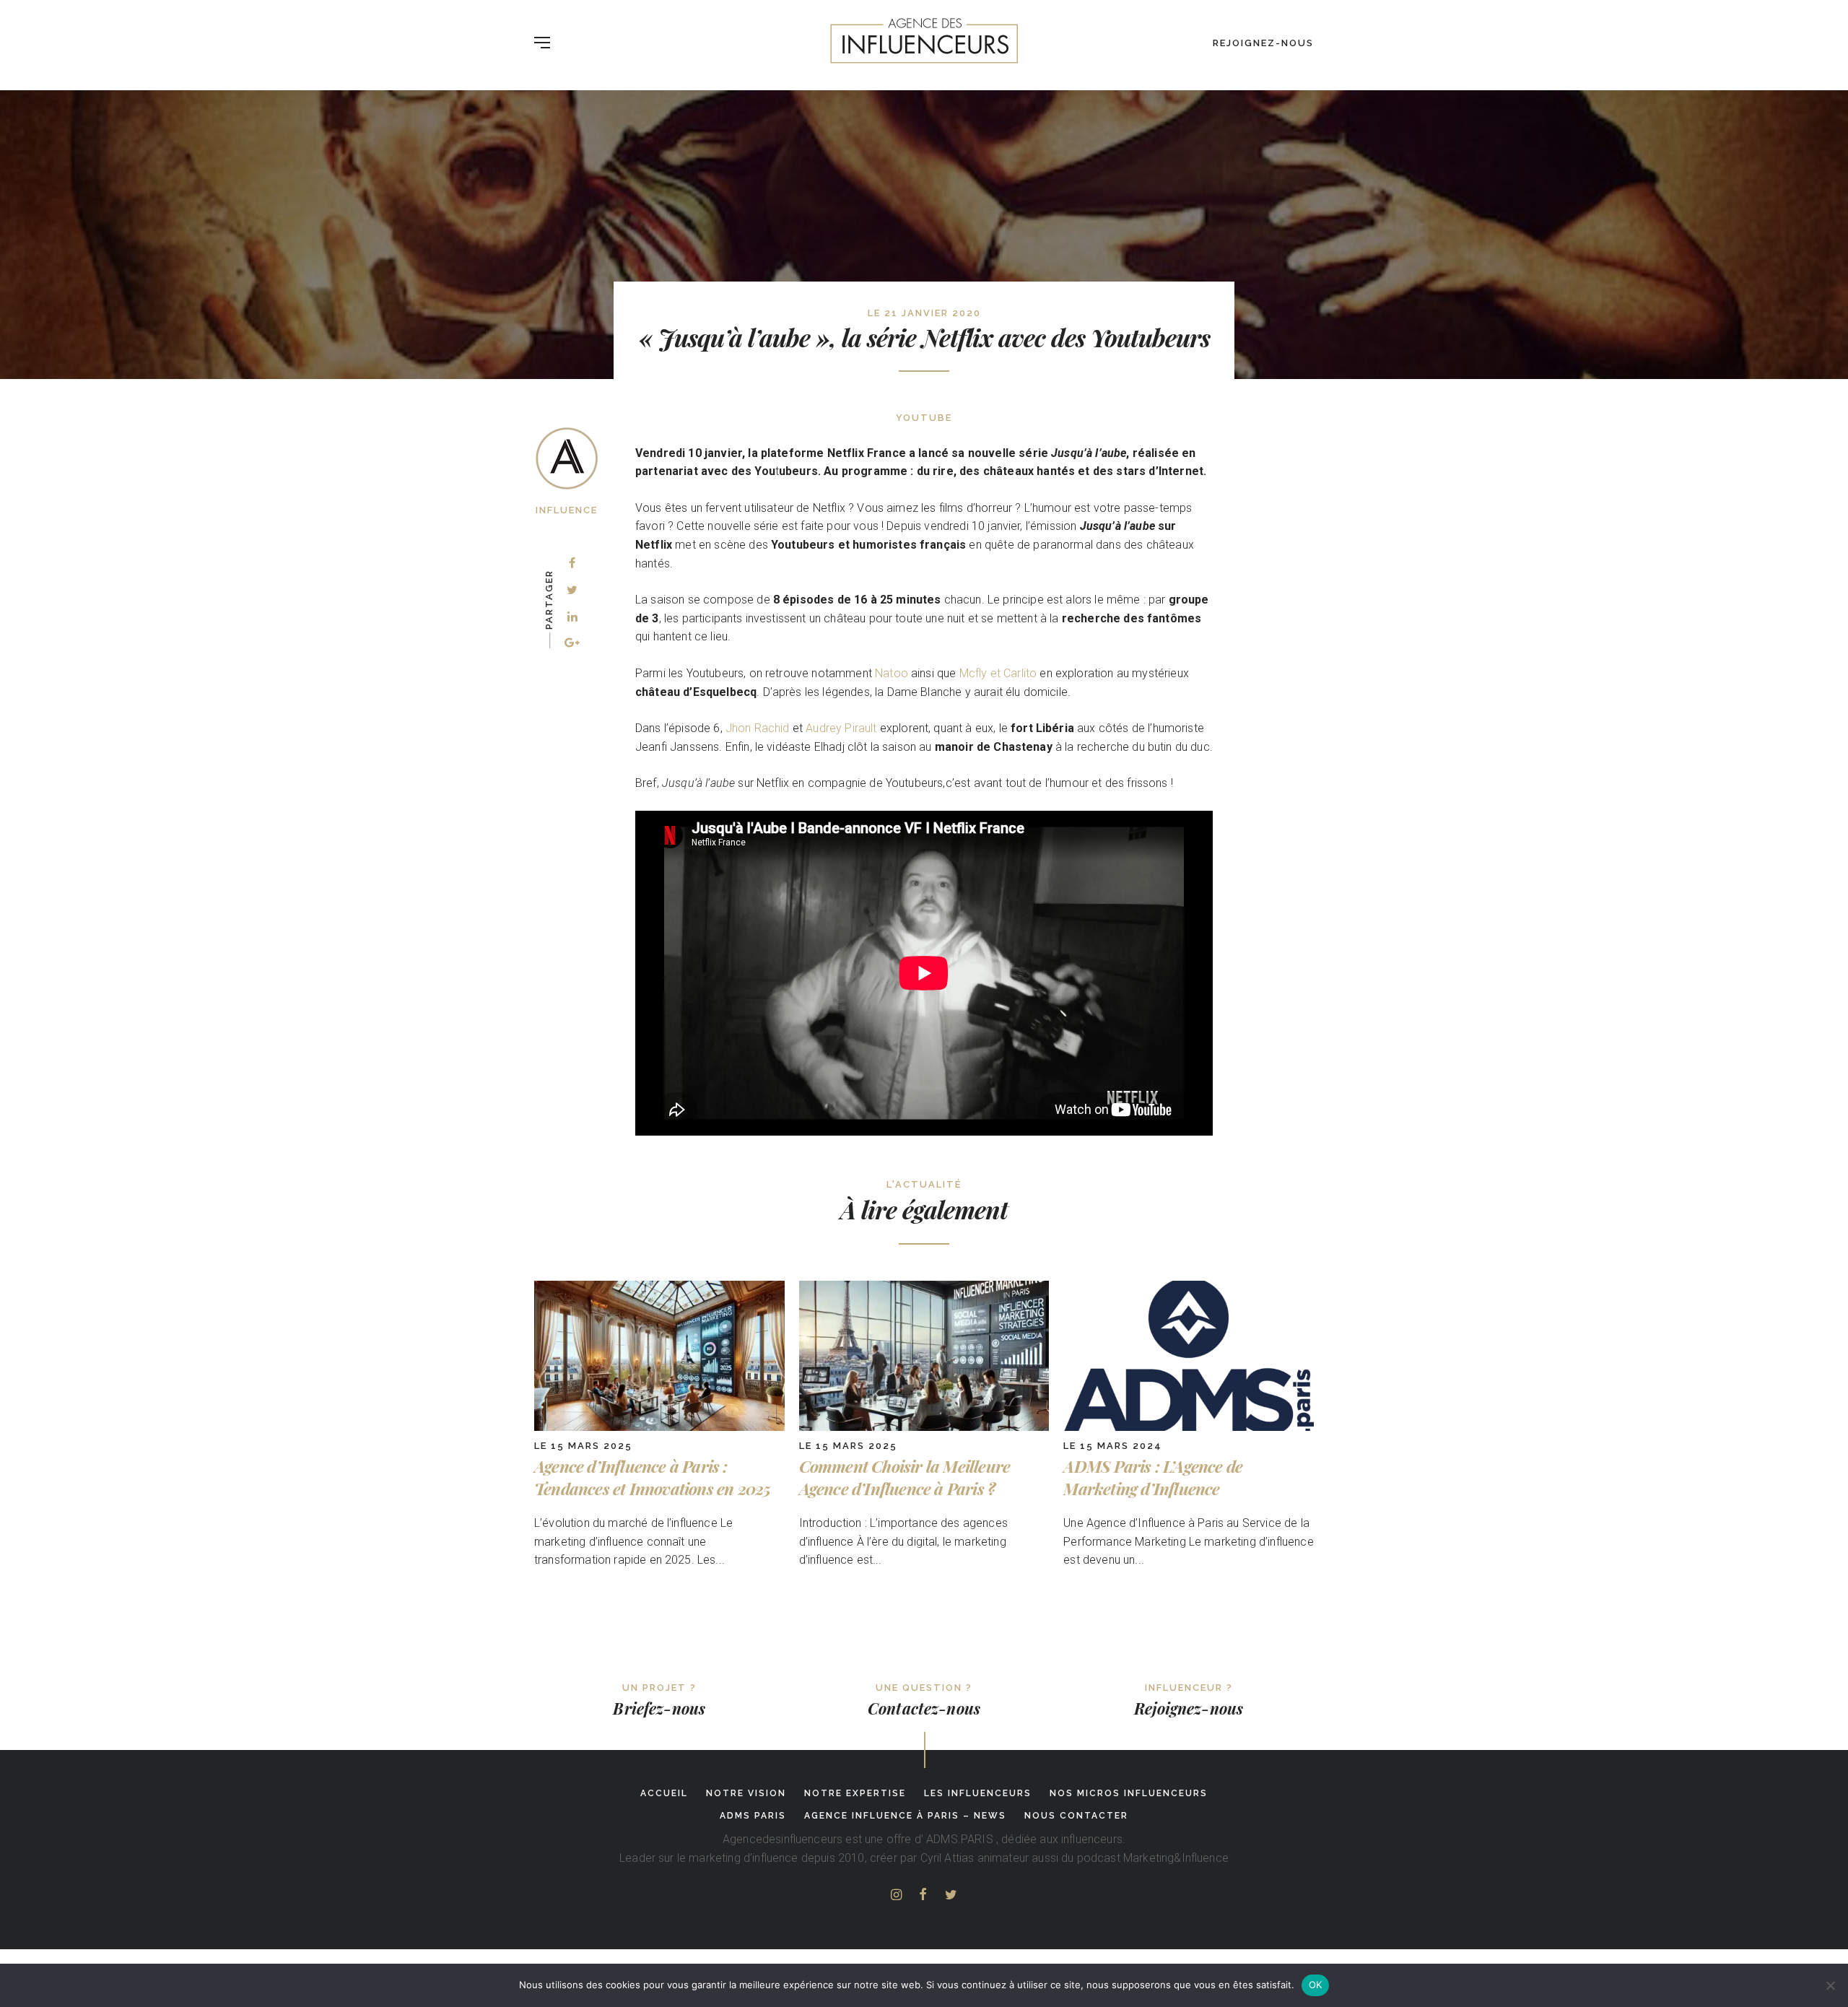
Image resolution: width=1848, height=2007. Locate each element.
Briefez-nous (659, 1708)
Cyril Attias (947, 1858)
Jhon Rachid (758, 728)
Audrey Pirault (841, 728)
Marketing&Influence (1176, 1858)
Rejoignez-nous (1263, 43)
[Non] (1830, 1985)
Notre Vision (746, 1793)
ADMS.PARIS (960, 1839)
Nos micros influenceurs (1129, 1793)
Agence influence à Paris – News (905, 1816)
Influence (567, 510)
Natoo (892, 673)
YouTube (924, 418)
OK (1316, 1985)
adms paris (753, 1816)
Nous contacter (1076, 1816)
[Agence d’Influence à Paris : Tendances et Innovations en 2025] (659, 1427)
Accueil (664, 1793)
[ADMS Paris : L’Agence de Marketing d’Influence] (1189, 1427)
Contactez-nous (924, 1708)
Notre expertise (855, 1793)
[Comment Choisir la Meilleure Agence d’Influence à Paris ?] (924, 1427)
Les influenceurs (978, 1793)
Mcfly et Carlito (998, 673)
